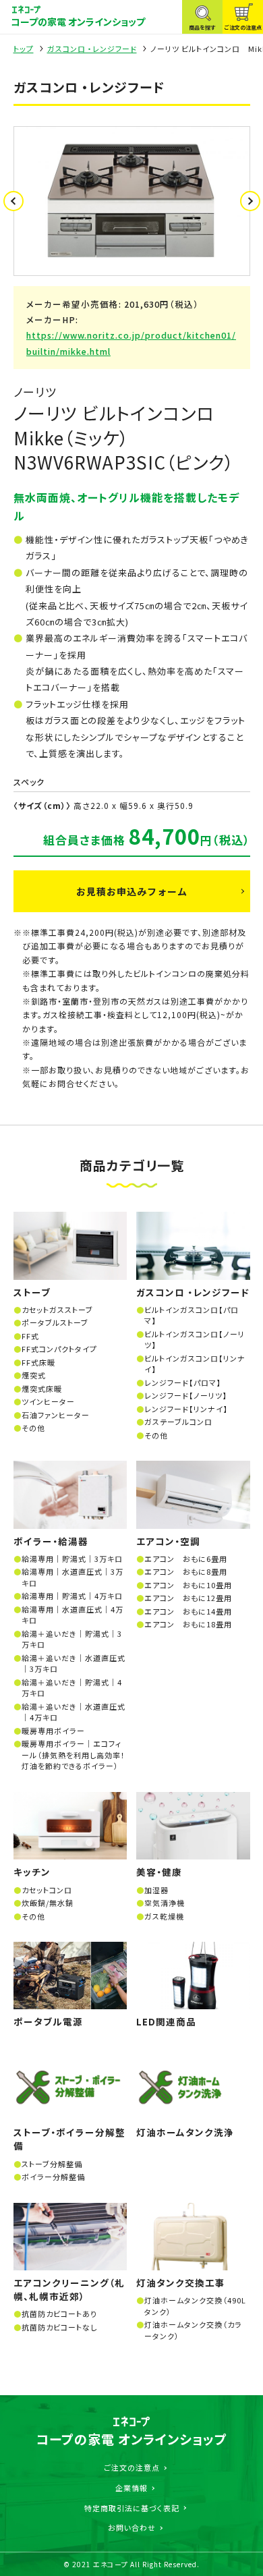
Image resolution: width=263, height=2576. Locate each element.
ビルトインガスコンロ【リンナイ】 (195, 1364)
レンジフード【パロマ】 (183, 1382)
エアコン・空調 (168, 1541)
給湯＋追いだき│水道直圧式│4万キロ (74, 1712)
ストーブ (32, 1292)
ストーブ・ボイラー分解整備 (69, 2139)
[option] (132, 201)
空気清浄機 (165, 1903)
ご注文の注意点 (132, 2467)
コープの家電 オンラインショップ (78, 22)
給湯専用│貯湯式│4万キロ (72, 1596)
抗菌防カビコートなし (59, 2327)
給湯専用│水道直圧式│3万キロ (72, 1577)
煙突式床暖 (42, 1389)
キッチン (32, 1872)
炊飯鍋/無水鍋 (48, 1903)
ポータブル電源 (48, 2021)
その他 (33, 1428)
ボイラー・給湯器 (51, 1541)
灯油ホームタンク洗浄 (185, 2132)
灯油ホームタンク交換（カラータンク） (193, 2330)
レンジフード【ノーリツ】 (186, 1395)
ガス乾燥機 (164, 1916)
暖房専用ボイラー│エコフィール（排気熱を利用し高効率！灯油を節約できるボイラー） (74, 1755)
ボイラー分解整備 (53, 2177)
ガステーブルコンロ (178, 1422)
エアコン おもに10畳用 (188, 1585)
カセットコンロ (47, 1890)
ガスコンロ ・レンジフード (92, 49)
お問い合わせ (132, 2527)
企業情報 (131, 2488)
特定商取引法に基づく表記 (132, 2508)
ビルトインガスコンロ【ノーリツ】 (195, 1340)
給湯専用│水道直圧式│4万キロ (72, 1615)
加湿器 (156, 1890)
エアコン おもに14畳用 (188, 1611)
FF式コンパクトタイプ (59, 1349)
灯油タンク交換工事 (181, 2283)
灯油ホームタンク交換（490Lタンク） (195, 2306)
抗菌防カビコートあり (59, 2314)
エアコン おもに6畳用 (186, 1559)
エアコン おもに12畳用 (188, 1598)
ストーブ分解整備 (52, 2164)
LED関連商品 (166, 2021)
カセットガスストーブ (57, 1310)
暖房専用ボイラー (53, 1731)
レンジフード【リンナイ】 (186, 1409)
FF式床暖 (38, 1362)
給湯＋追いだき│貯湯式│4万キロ (72, 1688)
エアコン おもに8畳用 (186, 1571)
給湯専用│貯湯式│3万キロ (72, 1559)
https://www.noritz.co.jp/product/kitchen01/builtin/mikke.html (131, 343)
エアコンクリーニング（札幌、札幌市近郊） (69, 2289)
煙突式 (34, 1375)
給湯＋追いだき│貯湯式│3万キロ (72, 1639)
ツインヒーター (48, 1401)
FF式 (30, 1336)
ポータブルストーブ (55, 1322)
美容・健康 (159, 1872)
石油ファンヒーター (56, 1415)
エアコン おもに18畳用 (188, 1624)
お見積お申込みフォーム (132, 891)
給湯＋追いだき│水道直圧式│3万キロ (74, 1663)
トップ (24, 49)
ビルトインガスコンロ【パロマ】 (192, 1315)
